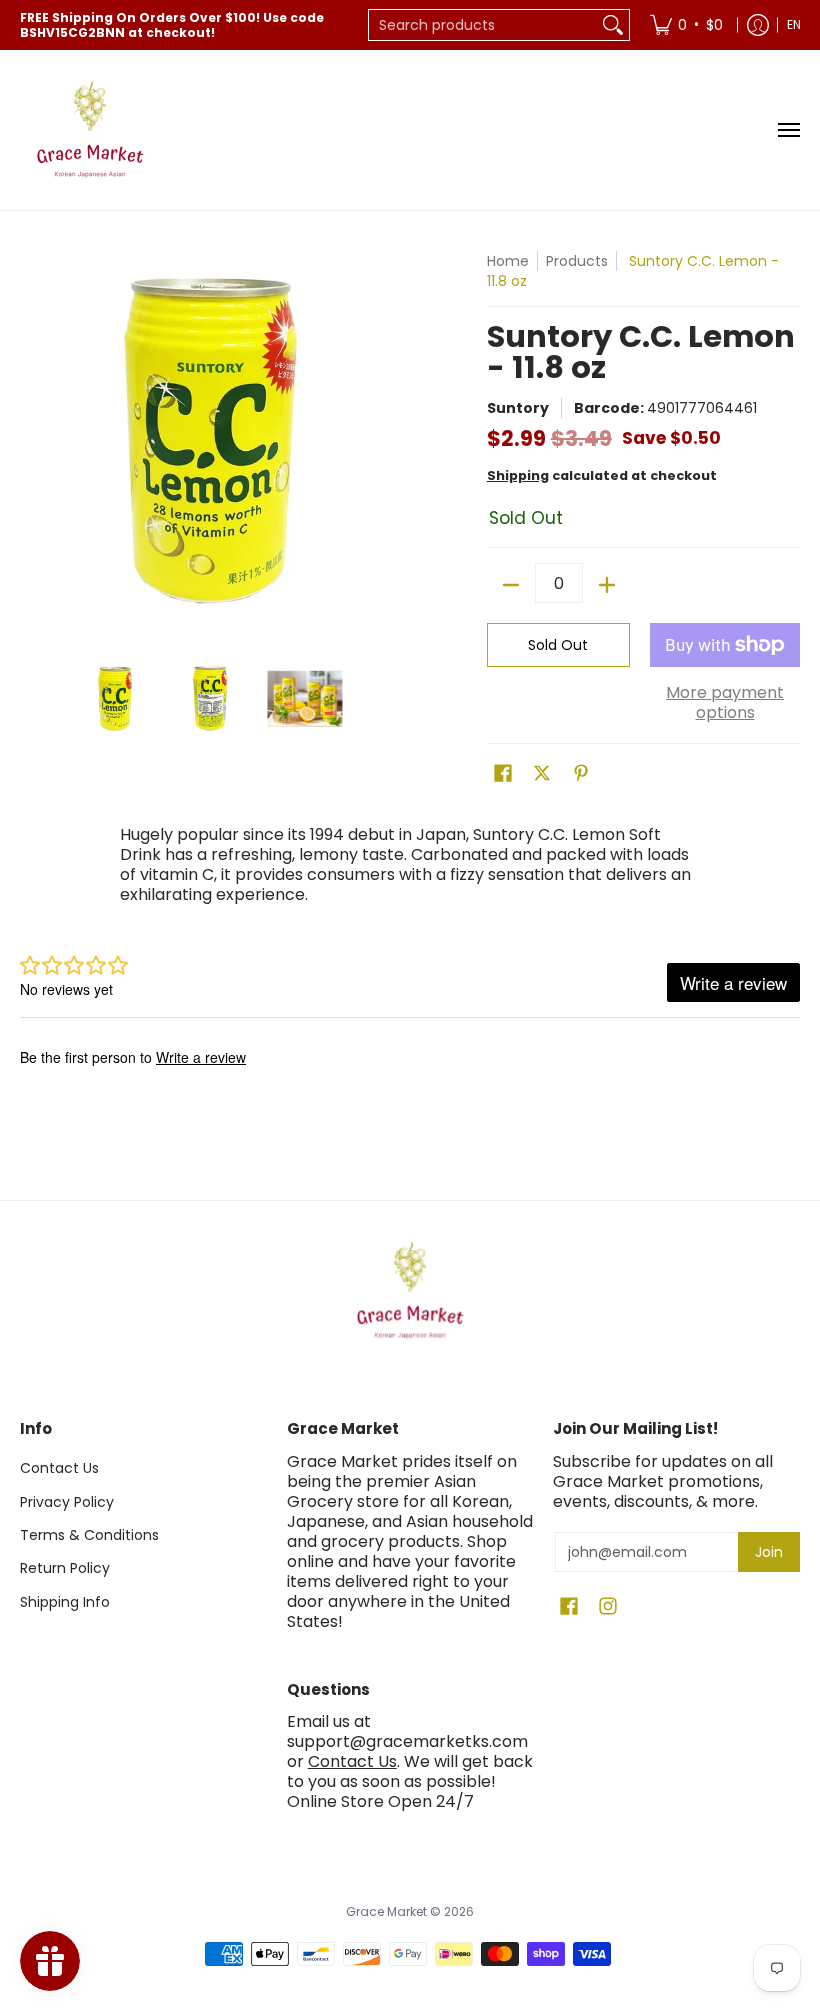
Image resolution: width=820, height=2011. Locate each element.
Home (508, 261)
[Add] (607, 585)
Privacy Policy (67, 1502)
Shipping (518, 475)
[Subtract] (511, 585)
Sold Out (558, 645)
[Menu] (788, 130)
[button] (503, 773)
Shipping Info (65, 1602)
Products (577, 261)
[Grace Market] (90, 130)
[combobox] (483, 25)
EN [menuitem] (794, 24)
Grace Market (386, 1911)
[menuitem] (686, 25)
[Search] (613, 25)
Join (769, 1552)
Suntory (518, 408)
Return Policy (65, 1568)
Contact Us (59, 1468)
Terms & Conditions (89, 1535)
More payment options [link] (725, 703)
